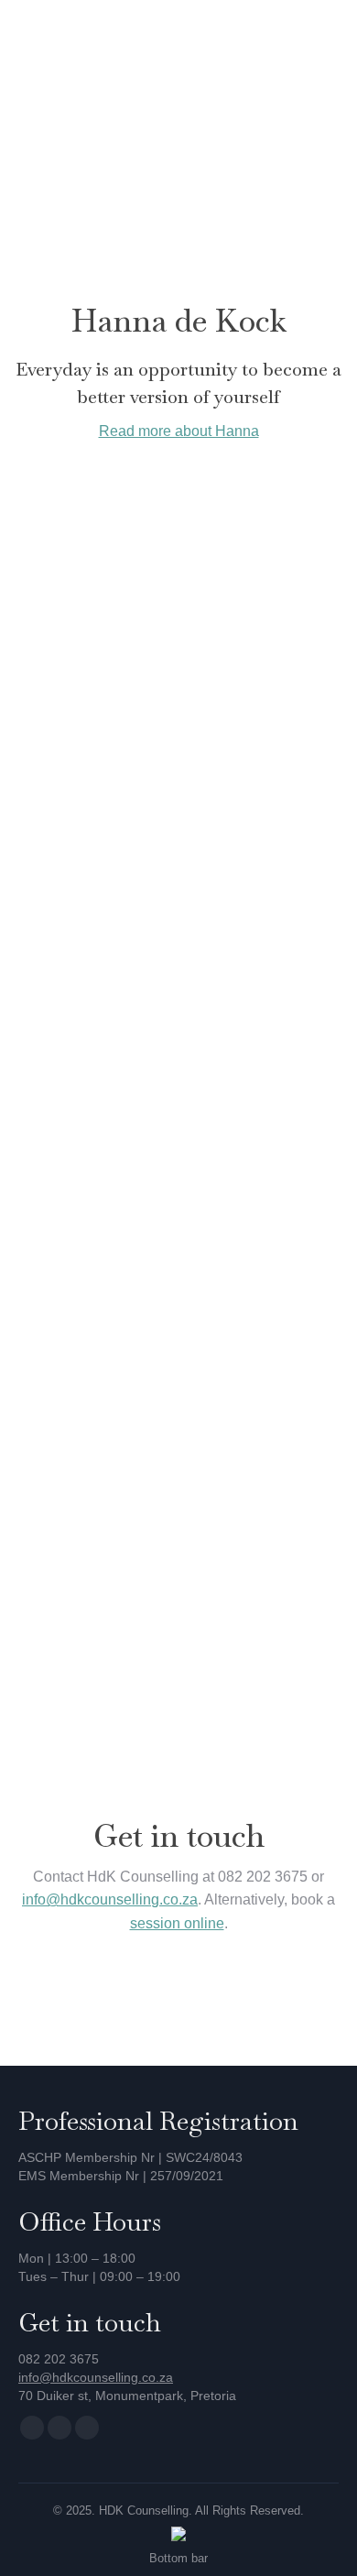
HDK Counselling (144, 2511)
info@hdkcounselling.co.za (110, 1899)
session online (177, 1923)
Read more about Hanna (179, 431)
